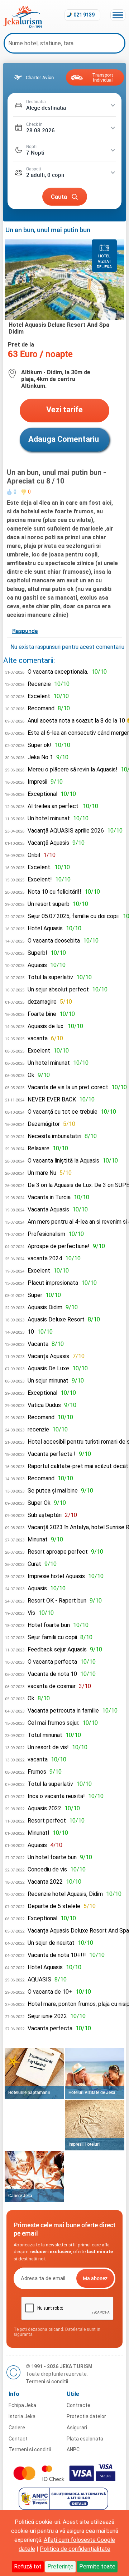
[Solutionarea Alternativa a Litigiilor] (64, 2508)
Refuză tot (28, 2566)
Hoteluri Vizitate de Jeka (92, 2092)
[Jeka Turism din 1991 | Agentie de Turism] (23, 26)
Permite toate (97, 2566)
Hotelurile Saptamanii (29, 2092)
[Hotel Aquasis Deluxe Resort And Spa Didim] (64, 318)
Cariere (17, 2428)
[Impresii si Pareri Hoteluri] (95, 2125)
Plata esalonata (85, 2439)
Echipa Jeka (22, 2405)
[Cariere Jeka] (34, 2177)
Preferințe (60, 2566)
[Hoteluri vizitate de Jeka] (95, 2073)
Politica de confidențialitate (75, 2549)
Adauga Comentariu (64, 439)
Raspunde (25, 631)
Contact (18, 2439)
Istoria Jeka (22, 2416)
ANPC (73, 2449)
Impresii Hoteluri (84, 2144)
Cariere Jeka (20, 2195)
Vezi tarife (64, 410)
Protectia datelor (86, 2416)
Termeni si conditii (47, 2382)
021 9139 (84, 15)
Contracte (78, 2405)
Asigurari (77, 2428)
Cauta (59, 196)
